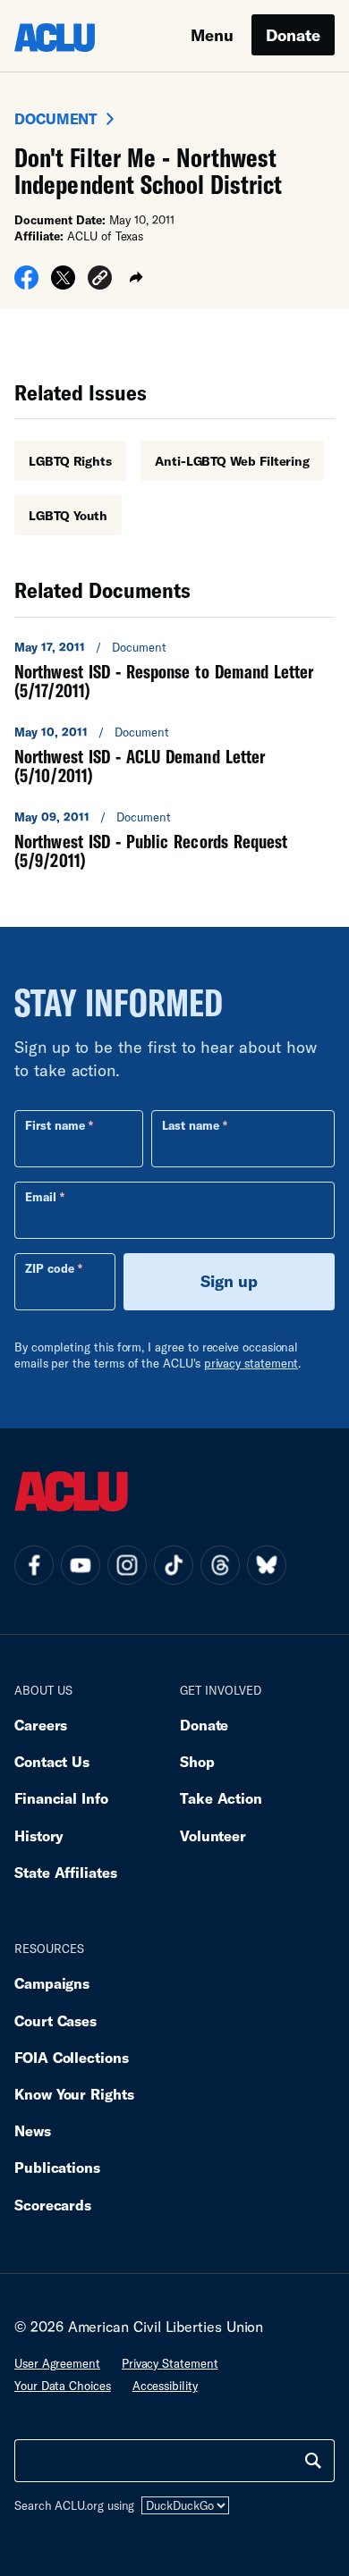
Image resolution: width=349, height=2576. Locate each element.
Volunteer (213, 1835)
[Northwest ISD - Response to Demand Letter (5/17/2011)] (174, 669)
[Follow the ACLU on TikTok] (174, 1565)
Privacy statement (170, 2363)
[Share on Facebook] (26, 283)
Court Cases (55, 2020)
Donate (293, 35)
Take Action (221, 1798)
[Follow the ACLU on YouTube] (81, 1565)
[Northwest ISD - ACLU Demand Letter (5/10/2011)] (174, 754)
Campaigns (52, 1983)
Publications (57, 2167)
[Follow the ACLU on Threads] (220, 1565)
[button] (100, 280)
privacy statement (251, 1363)
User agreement (57, 2363)
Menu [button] (212, 35)
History (39, 1835)
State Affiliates (66, 1872)
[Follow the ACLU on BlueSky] (267, 1565)
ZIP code (50, 1268)
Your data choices (63, 2386)
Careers (41, 1725)
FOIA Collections (72, 2057)
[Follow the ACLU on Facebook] (34, 1565)
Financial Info (61, 1798)
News (33, 2130)
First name (55, 1125)
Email (41, 1197)
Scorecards (53, 2205)
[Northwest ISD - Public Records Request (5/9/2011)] (174, 839)
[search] (313, 2461)
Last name (191, 1125)
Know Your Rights (74, 2094)
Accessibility (165, 2386)
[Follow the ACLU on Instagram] (127, 1565)
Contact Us (52, 1761)
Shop (197, 1761)
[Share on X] (63, 283)
